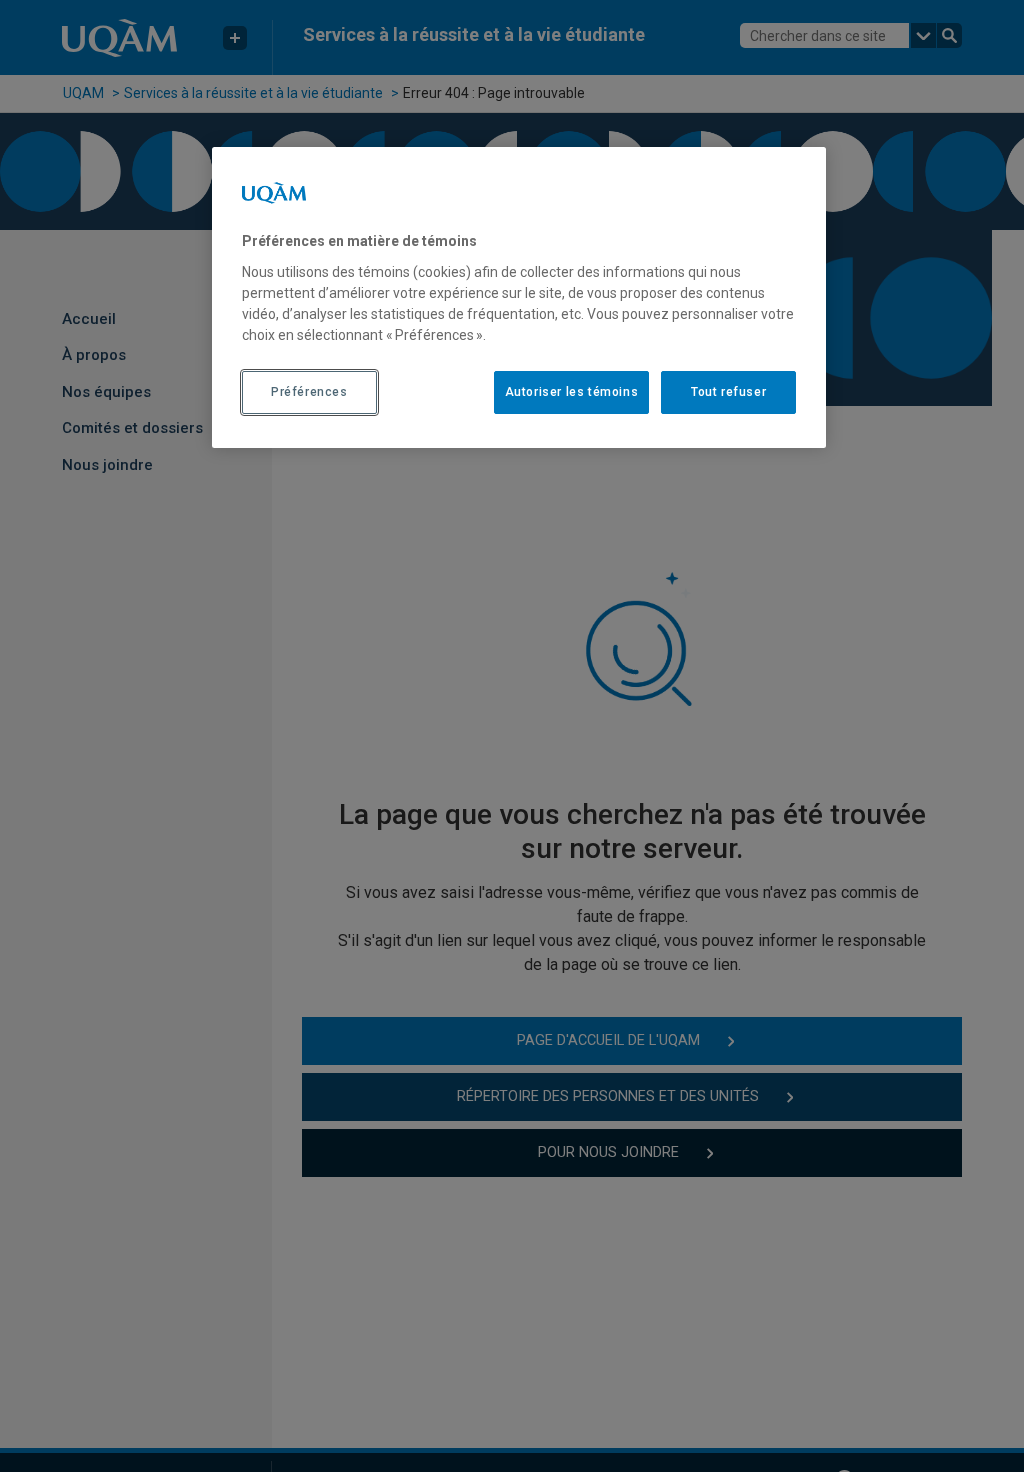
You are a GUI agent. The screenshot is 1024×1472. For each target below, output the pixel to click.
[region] (519, 297)
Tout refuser (728, 392)
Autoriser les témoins (572, 392)
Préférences (309, 392)
